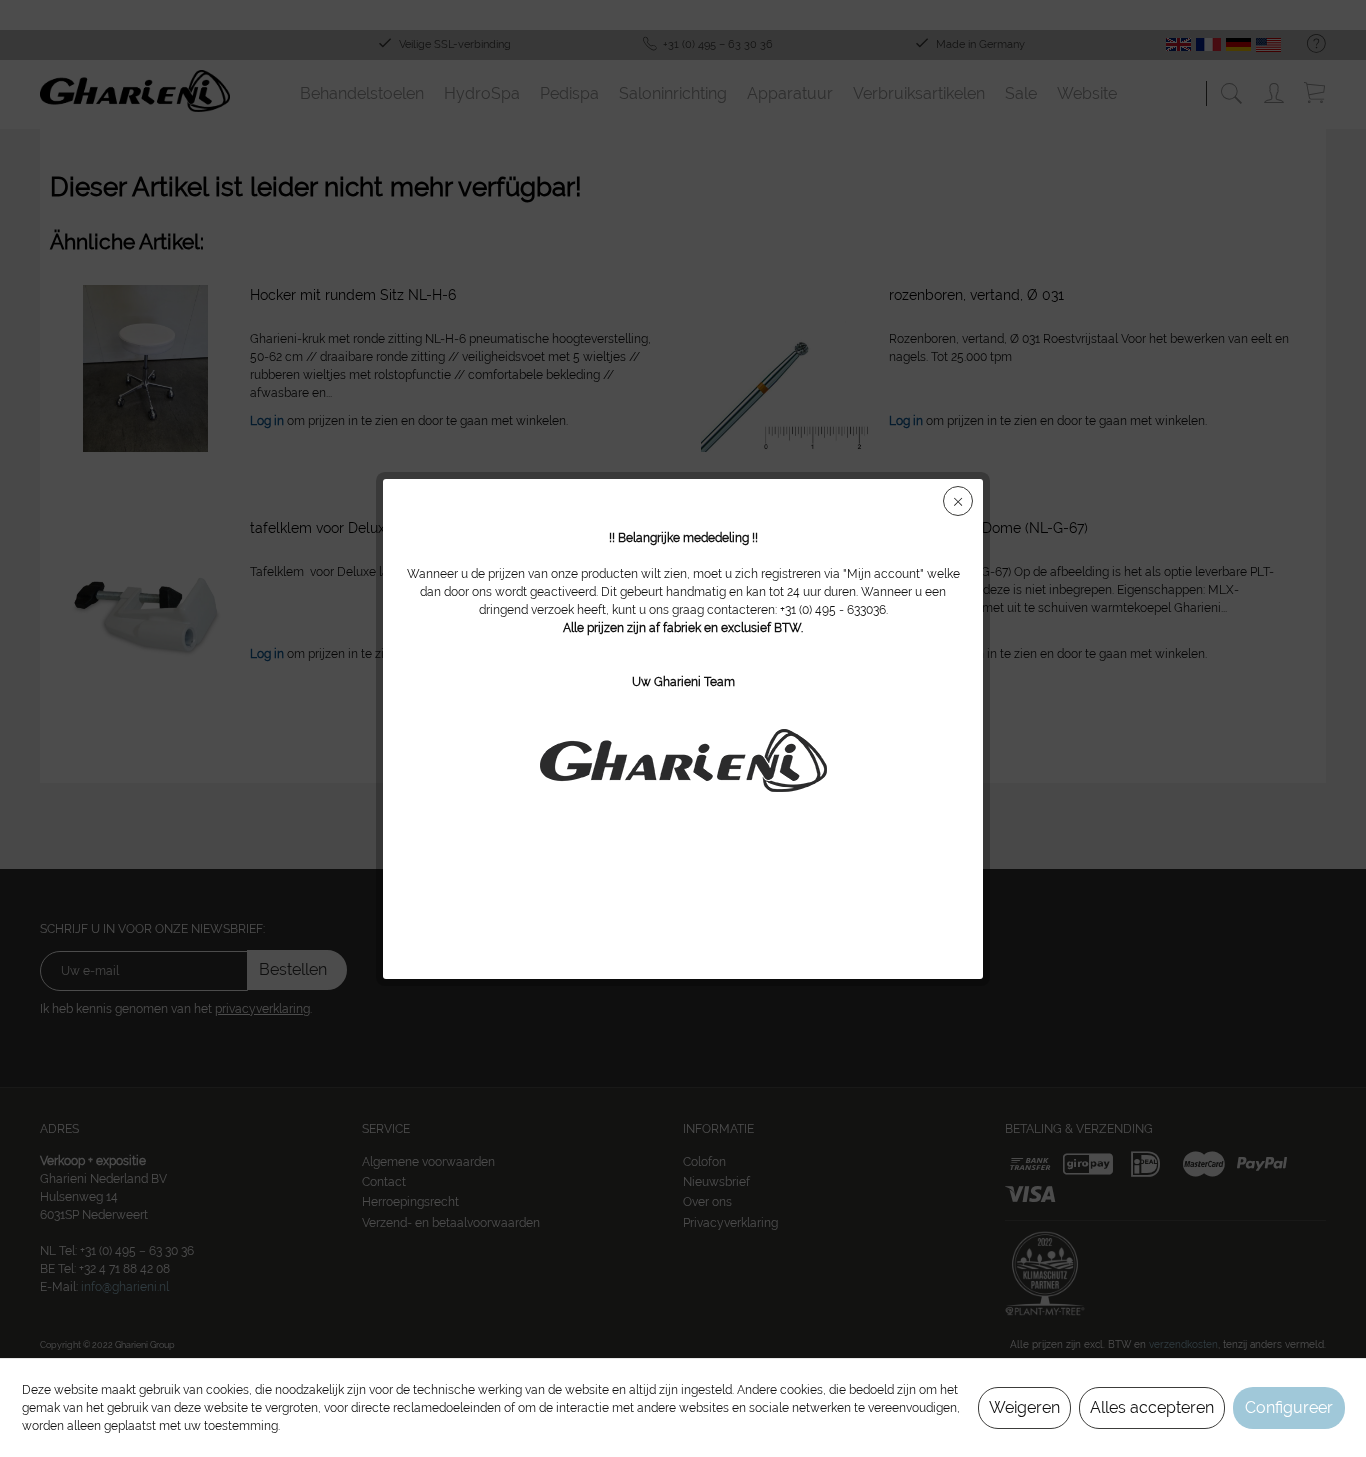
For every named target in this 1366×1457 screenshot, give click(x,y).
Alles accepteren (1152, 1407)
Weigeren (1024, 1407)
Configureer (1289, 1407)
